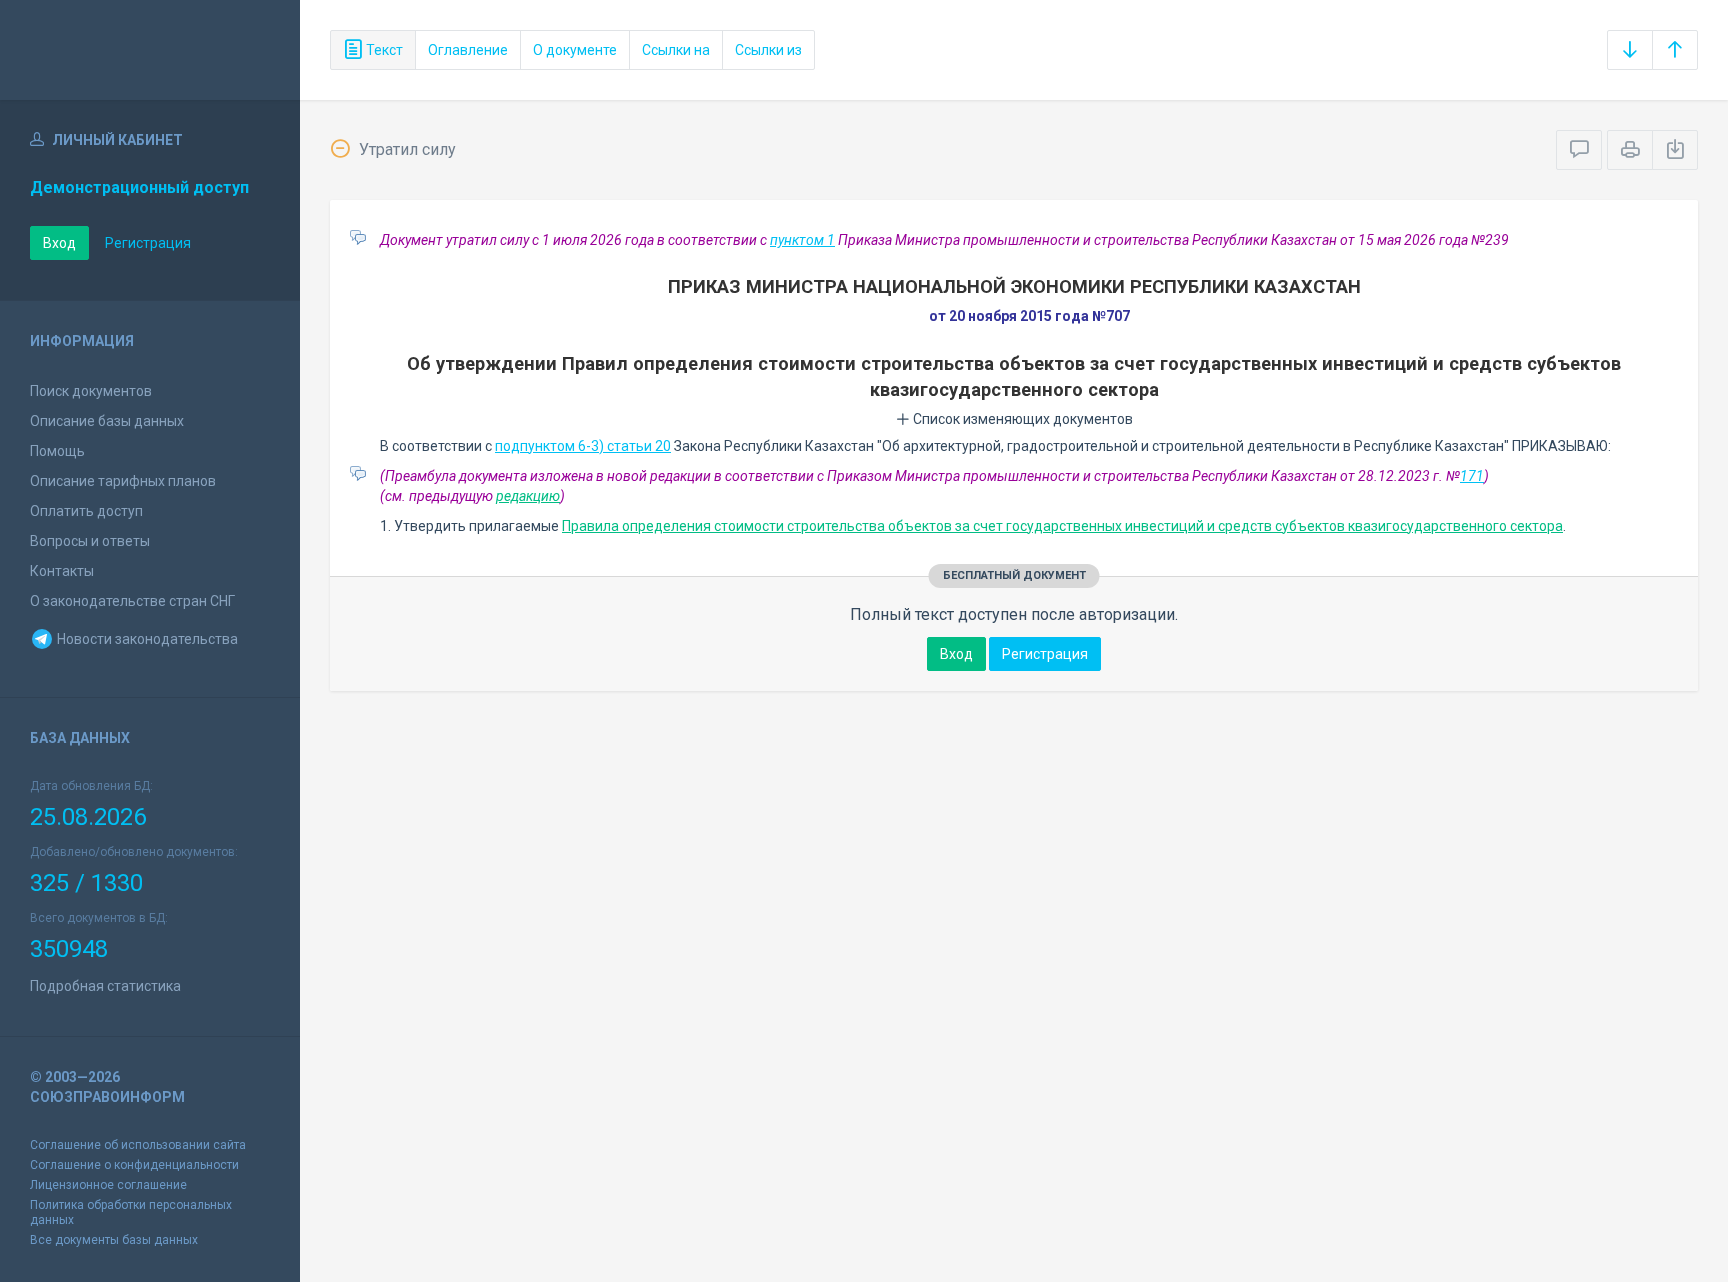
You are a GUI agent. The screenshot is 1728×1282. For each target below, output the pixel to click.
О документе (575, 50)
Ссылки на (676, 50)
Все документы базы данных (114, 1240)
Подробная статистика (105, 986)
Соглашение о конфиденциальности (134, 1165)
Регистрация (148, 243)
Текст (383, 50)
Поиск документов (91, 391)
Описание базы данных (107, 421)
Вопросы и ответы (90, 541)
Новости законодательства (146, 639)
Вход (59, 243)
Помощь (57, 451)
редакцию (528, 496)
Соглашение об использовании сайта (138, 1145)
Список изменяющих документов (1021, 419)
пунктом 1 (802, 240)
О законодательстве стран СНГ (132, 601)
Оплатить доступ (86, 511)
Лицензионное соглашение (108, 1185)
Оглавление (468, 50)
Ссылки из (768, 50)
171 (1472, 476)
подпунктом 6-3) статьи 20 (583, 446)
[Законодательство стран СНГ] (150, 50)
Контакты (62, 571)
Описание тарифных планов (123, 481)
